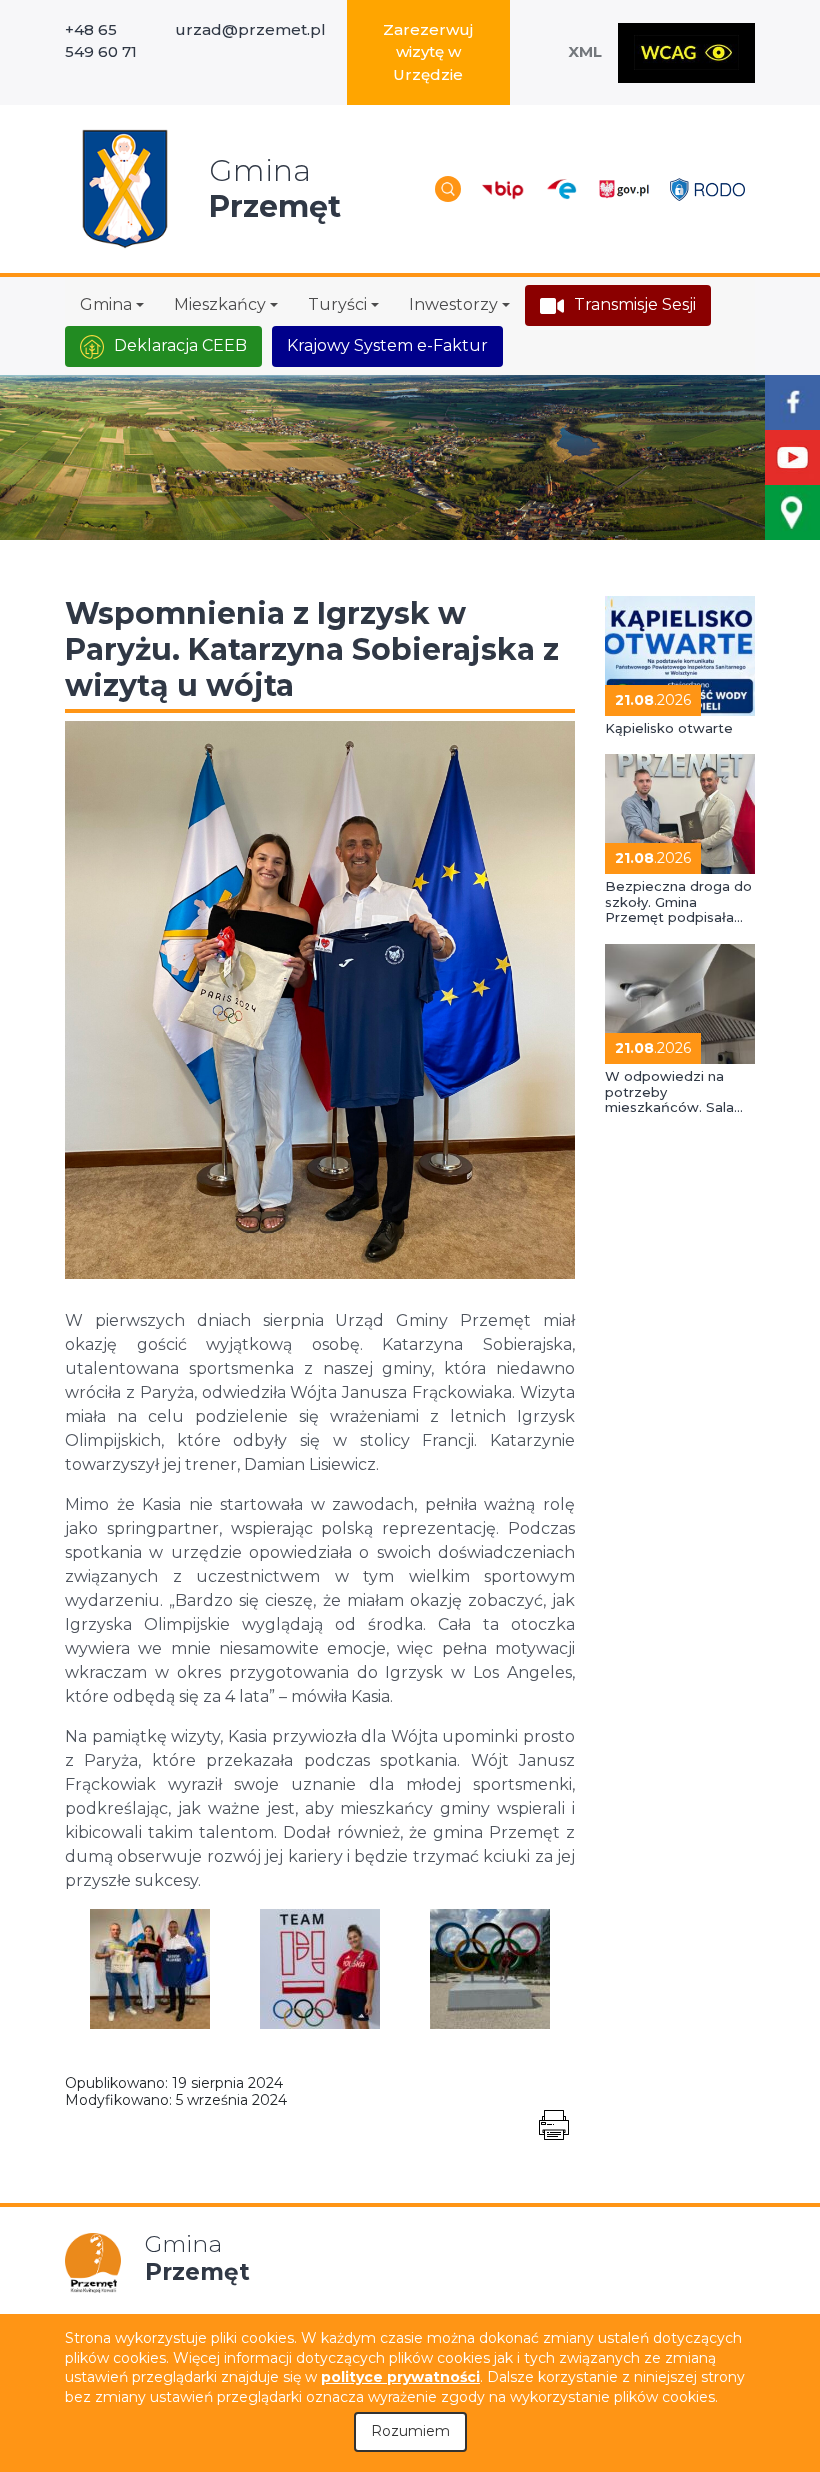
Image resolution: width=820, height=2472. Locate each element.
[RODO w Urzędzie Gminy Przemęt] (707, 188)
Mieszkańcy (220, 304)
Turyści (337, 304)
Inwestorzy (453, 304)
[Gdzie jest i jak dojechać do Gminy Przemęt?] (792, 512)
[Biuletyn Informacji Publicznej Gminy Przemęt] (503, 189)
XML (585, 51)
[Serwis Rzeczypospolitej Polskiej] (623, 189)
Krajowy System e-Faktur (387, 345)
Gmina (106, 304)
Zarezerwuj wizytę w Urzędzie (428, 52)
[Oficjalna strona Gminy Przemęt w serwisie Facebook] (792, 402)
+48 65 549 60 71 (101, 41)
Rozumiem (410, 2431)
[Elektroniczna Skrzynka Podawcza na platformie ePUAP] (560, 189)
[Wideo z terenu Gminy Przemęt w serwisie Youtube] (792, 457)
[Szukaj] (448, 189)
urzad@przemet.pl (250, 29)
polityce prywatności (400, 2377)
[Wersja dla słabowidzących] (686, 53)
